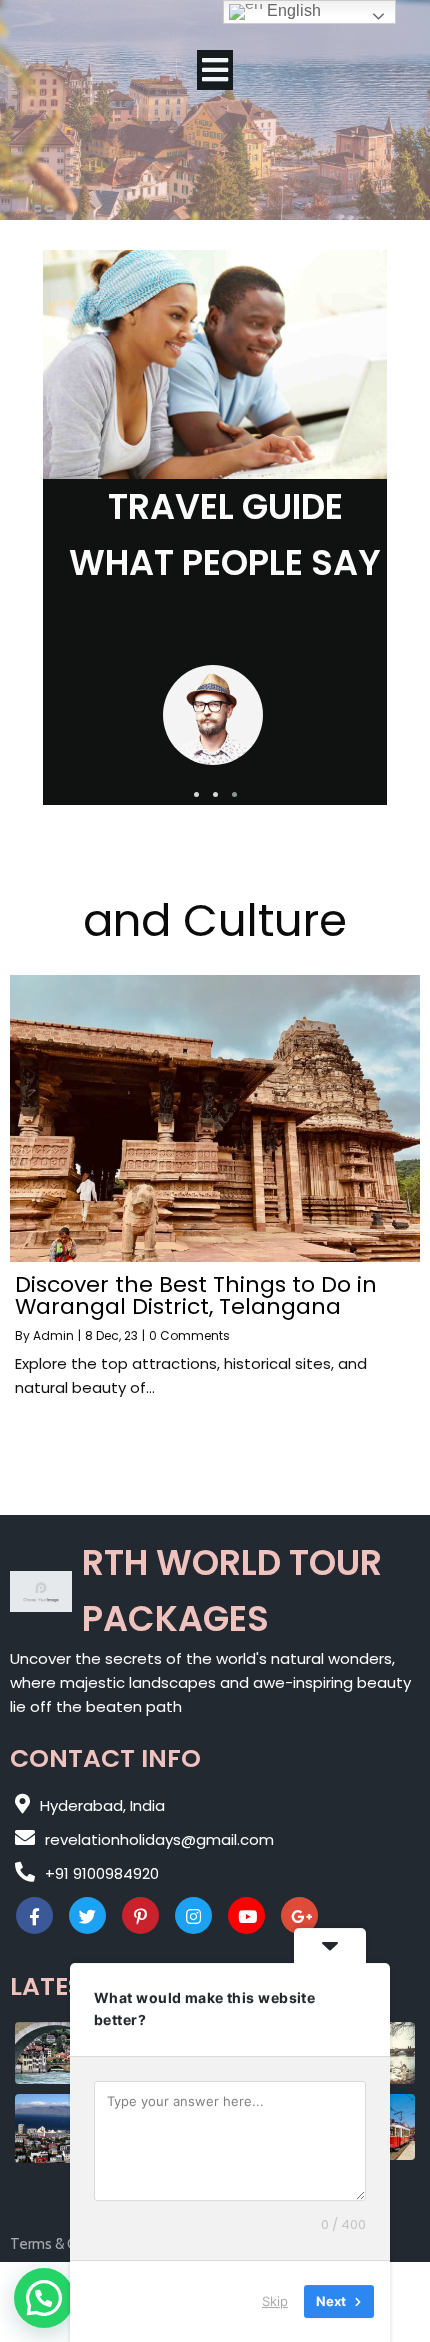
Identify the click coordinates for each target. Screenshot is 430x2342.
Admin (53, 1335)
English (292, 10)
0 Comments (189, 1335)
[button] (196, 794)
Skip (275, 2301)
